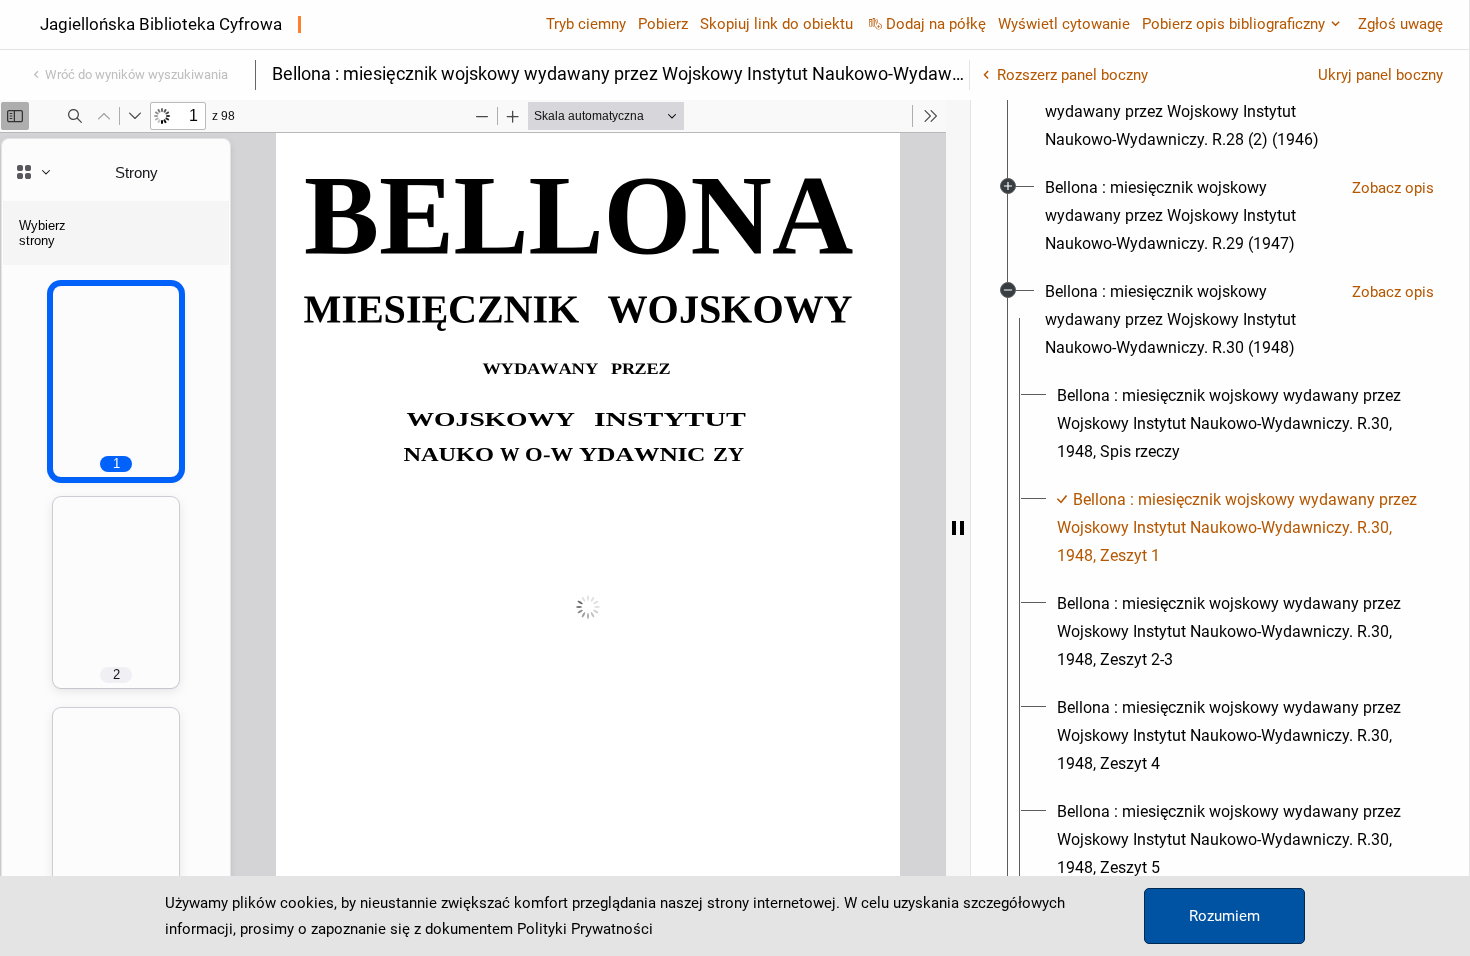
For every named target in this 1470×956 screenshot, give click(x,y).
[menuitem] (1190, 112)
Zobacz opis (1393, 188)
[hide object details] (958, 528)
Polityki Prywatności (585, 929)
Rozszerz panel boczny (1072, 75)
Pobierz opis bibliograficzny (1233, 24)
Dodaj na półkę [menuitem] (936, 24)
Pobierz (663, 24)
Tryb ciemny (586, 24)
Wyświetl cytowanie (1064, 24)
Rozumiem (1224, 916)
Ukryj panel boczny (1380, 75)
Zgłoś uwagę (1400, 24)
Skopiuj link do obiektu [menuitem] (776, 24)
